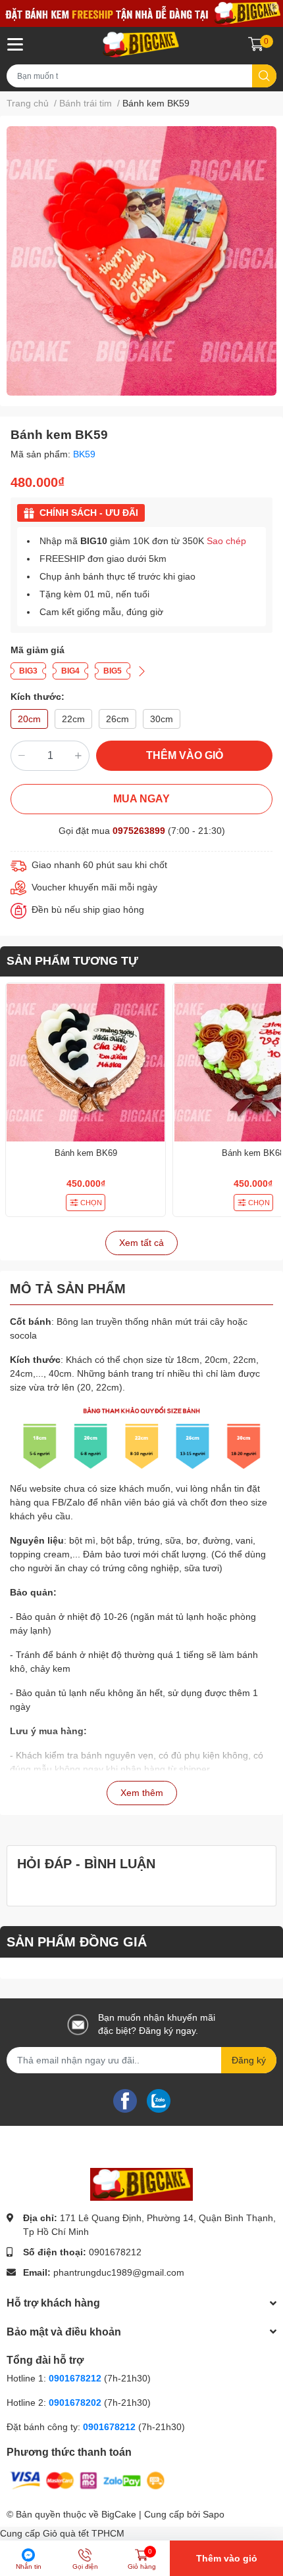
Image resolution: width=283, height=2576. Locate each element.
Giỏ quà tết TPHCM (84, 2533)
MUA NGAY (141, 799)
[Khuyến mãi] (141, 13)
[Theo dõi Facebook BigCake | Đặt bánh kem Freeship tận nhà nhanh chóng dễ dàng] (125, 2100)
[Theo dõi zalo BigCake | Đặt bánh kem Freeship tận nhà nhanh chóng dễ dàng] (159, 2100)
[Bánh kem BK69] (86, 1063)
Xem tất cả (141, 1243)
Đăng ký (249, 2060)
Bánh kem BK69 (86, 1153)
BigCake (119, 2514)
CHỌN (91, 1203)
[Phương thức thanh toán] (88, 2479)
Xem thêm (142, 1793)
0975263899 (139, 831)
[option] (141, 261)
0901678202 (75, 2403)
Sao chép (226, 541)
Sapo (214, 2514)
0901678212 (115, 2252)
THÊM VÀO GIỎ (185, 755)
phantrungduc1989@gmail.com (119, 2272)
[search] (264, 76)
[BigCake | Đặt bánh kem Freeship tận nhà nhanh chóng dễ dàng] (141, 45)
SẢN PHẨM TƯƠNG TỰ (72, 961)
